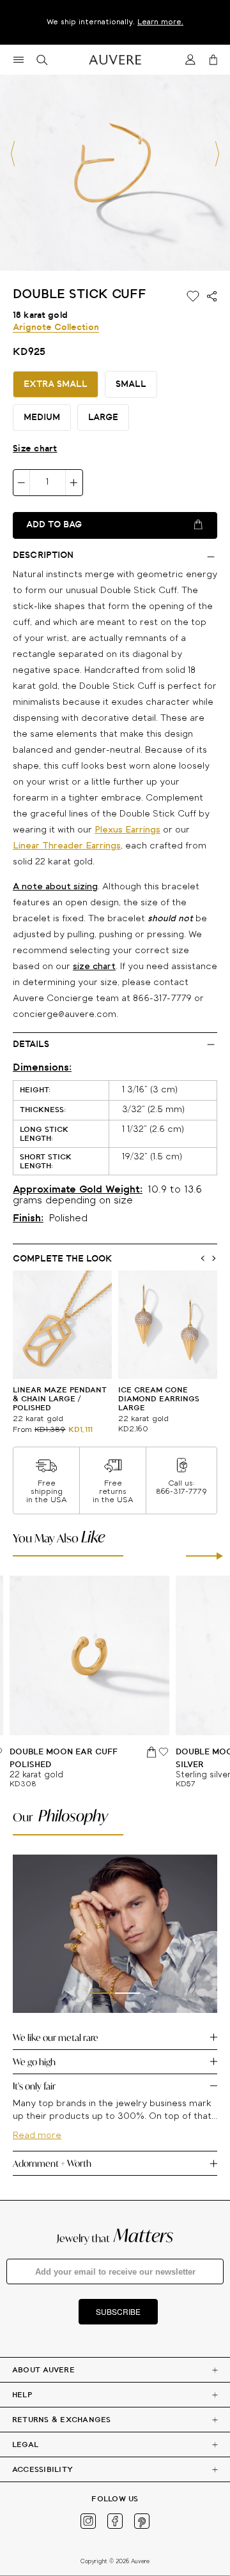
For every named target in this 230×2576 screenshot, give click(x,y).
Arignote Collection (56, 328)
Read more (37, 2136)
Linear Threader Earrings (67, 846)
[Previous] (13, 154)
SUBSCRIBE (118, 2311)
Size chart (35, 449)
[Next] (217, 154)
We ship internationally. (115, 22)
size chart (94, 967)
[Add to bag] (152, 1752)
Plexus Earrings (127, 830)
